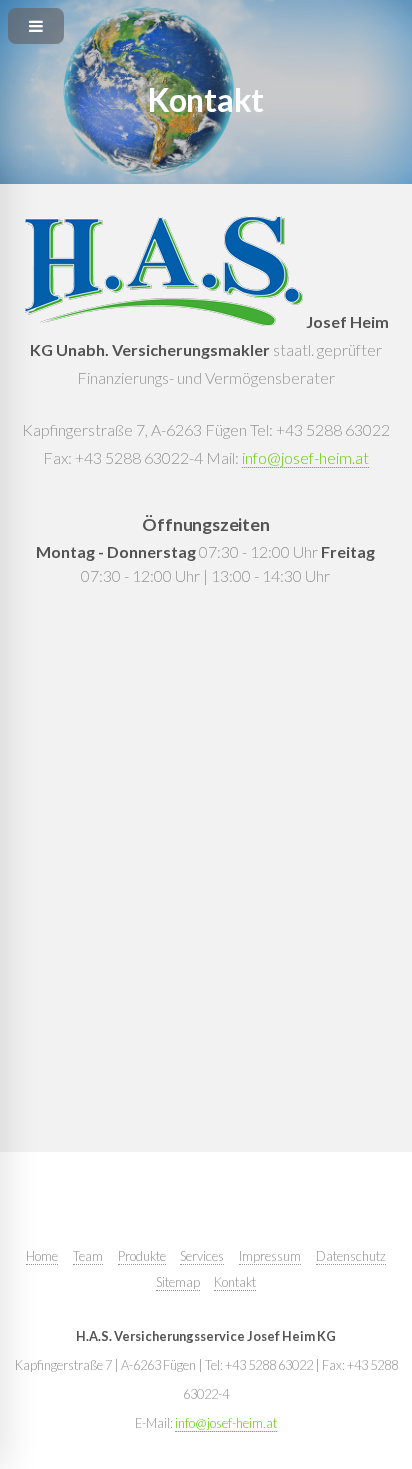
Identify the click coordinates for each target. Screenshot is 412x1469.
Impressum (270, 1256)
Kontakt (235, 1282)
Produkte (142, 1256)
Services (202, 1256)
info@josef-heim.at (305, 457)
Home (42, 1256)
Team (88, 1256)
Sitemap (178, 1282)
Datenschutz (351, 1256)
